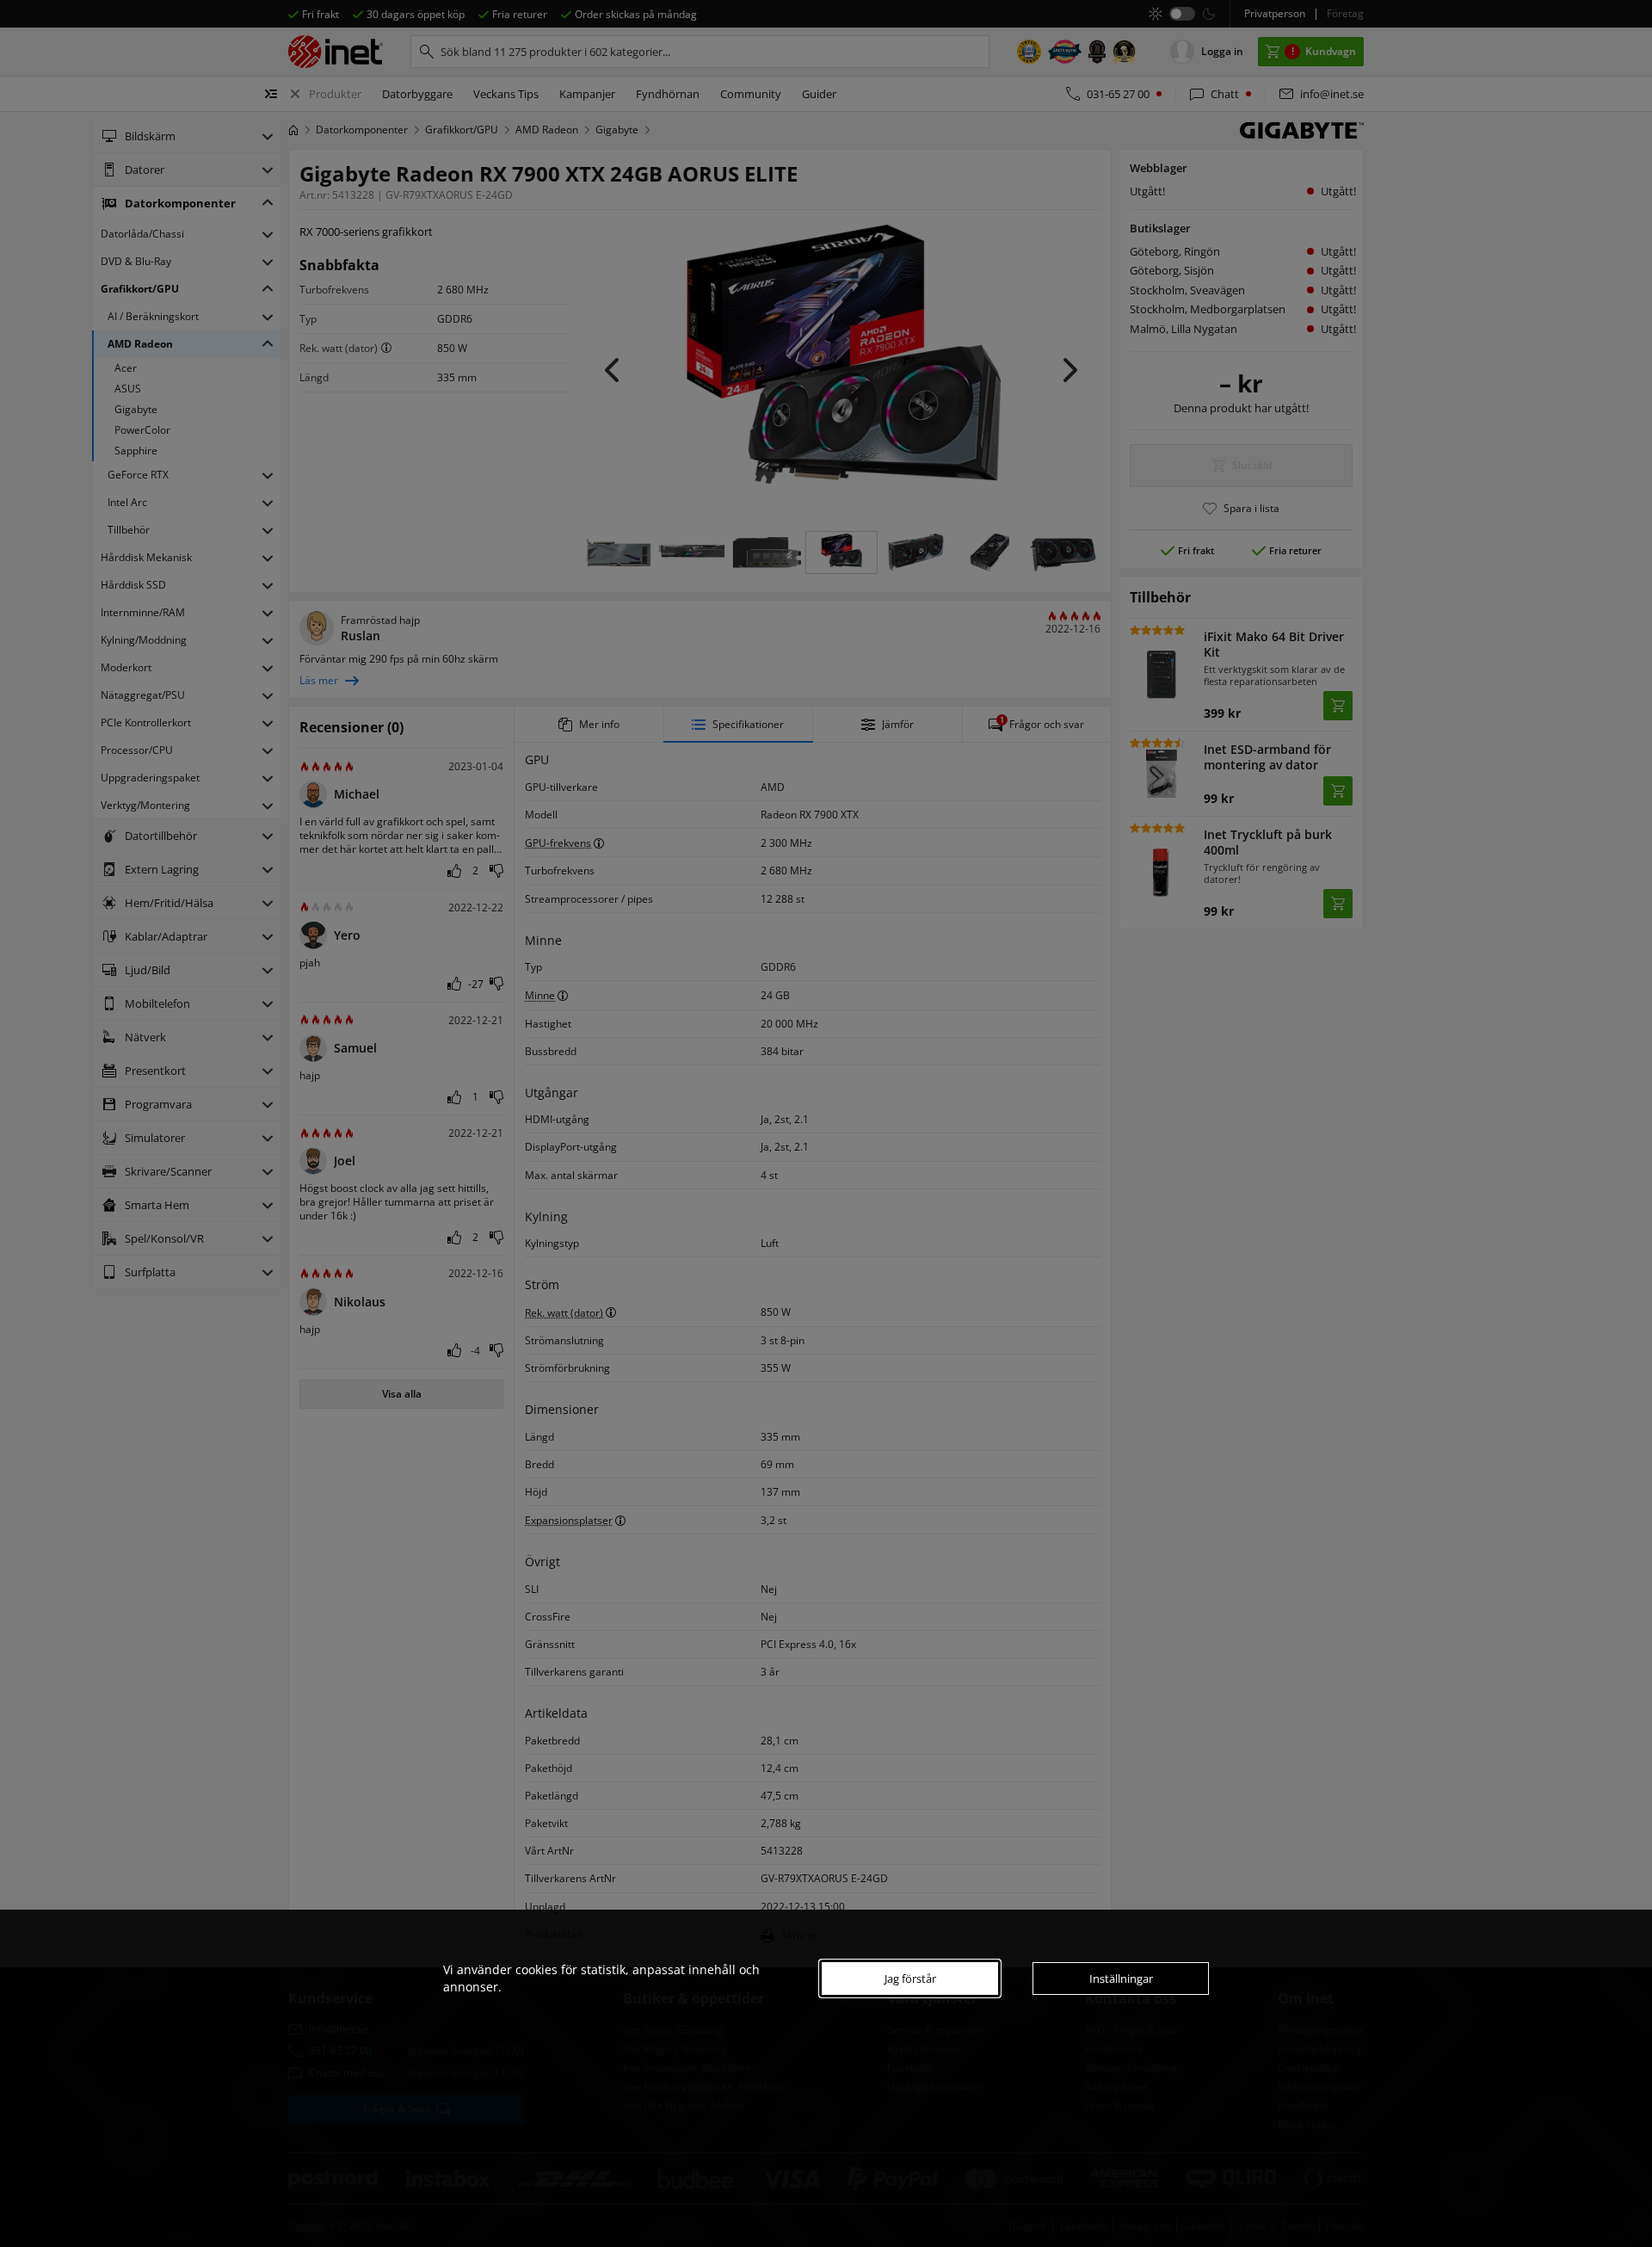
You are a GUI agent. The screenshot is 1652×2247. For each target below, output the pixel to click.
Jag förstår (910, 1978)
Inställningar (1121, 1978)
